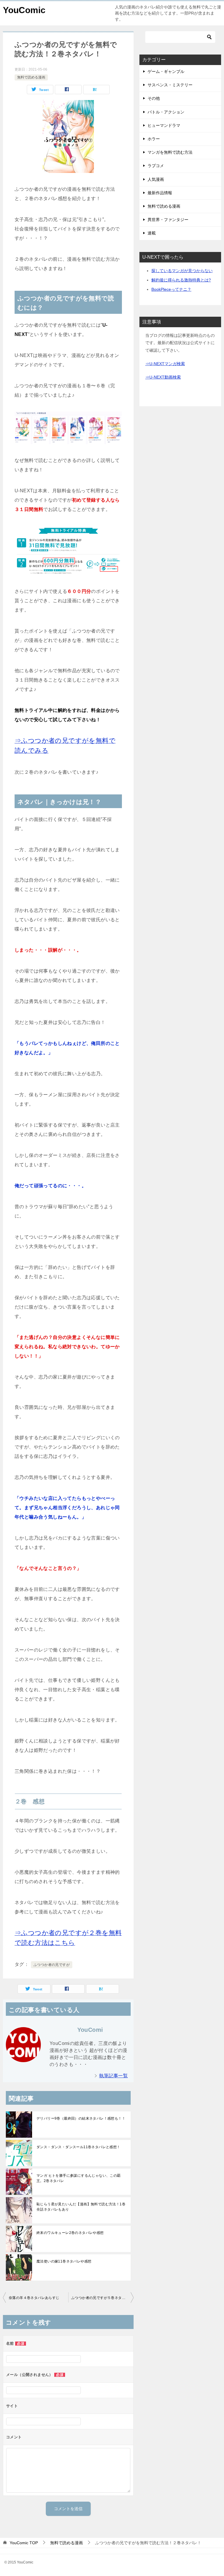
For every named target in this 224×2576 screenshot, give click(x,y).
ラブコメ (156, 166)
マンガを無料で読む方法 (170, 152)
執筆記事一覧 (113, 2076)
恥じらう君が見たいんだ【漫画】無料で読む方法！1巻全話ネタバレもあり (81, 2207)
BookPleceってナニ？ (171, 289)
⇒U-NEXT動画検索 (163, 377)
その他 (154, 98)
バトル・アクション (166, 112)
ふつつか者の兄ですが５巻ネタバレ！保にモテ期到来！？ (102, 2298)
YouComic (24, 10)
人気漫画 (156, 179)
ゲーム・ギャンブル (166, 71)
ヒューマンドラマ (164, 125)
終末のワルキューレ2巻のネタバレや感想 (70, 2233)
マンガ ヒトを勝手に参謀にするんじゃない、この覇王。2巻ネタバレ (79, 2178)
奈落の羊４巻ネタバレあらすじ (34, 2298)
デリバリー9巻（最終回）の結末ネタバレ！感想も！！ (81, 2118)
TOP (24, 2543)
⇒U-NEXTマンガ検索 (165, 364)
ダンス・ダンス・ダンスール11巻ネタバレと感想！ (78, 2147)
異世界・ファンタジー (168, 220)
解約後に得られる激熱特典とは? (181, 280)
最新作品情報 (160, 193)
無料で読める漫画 (31, 77)
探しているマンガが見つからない (182, 271)
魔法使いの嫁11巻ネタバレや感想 (64, 2261)
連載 (152, 233)
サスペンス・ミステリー (170, 85)
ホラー (154, 139)
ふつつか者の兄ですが (52, 1965)
